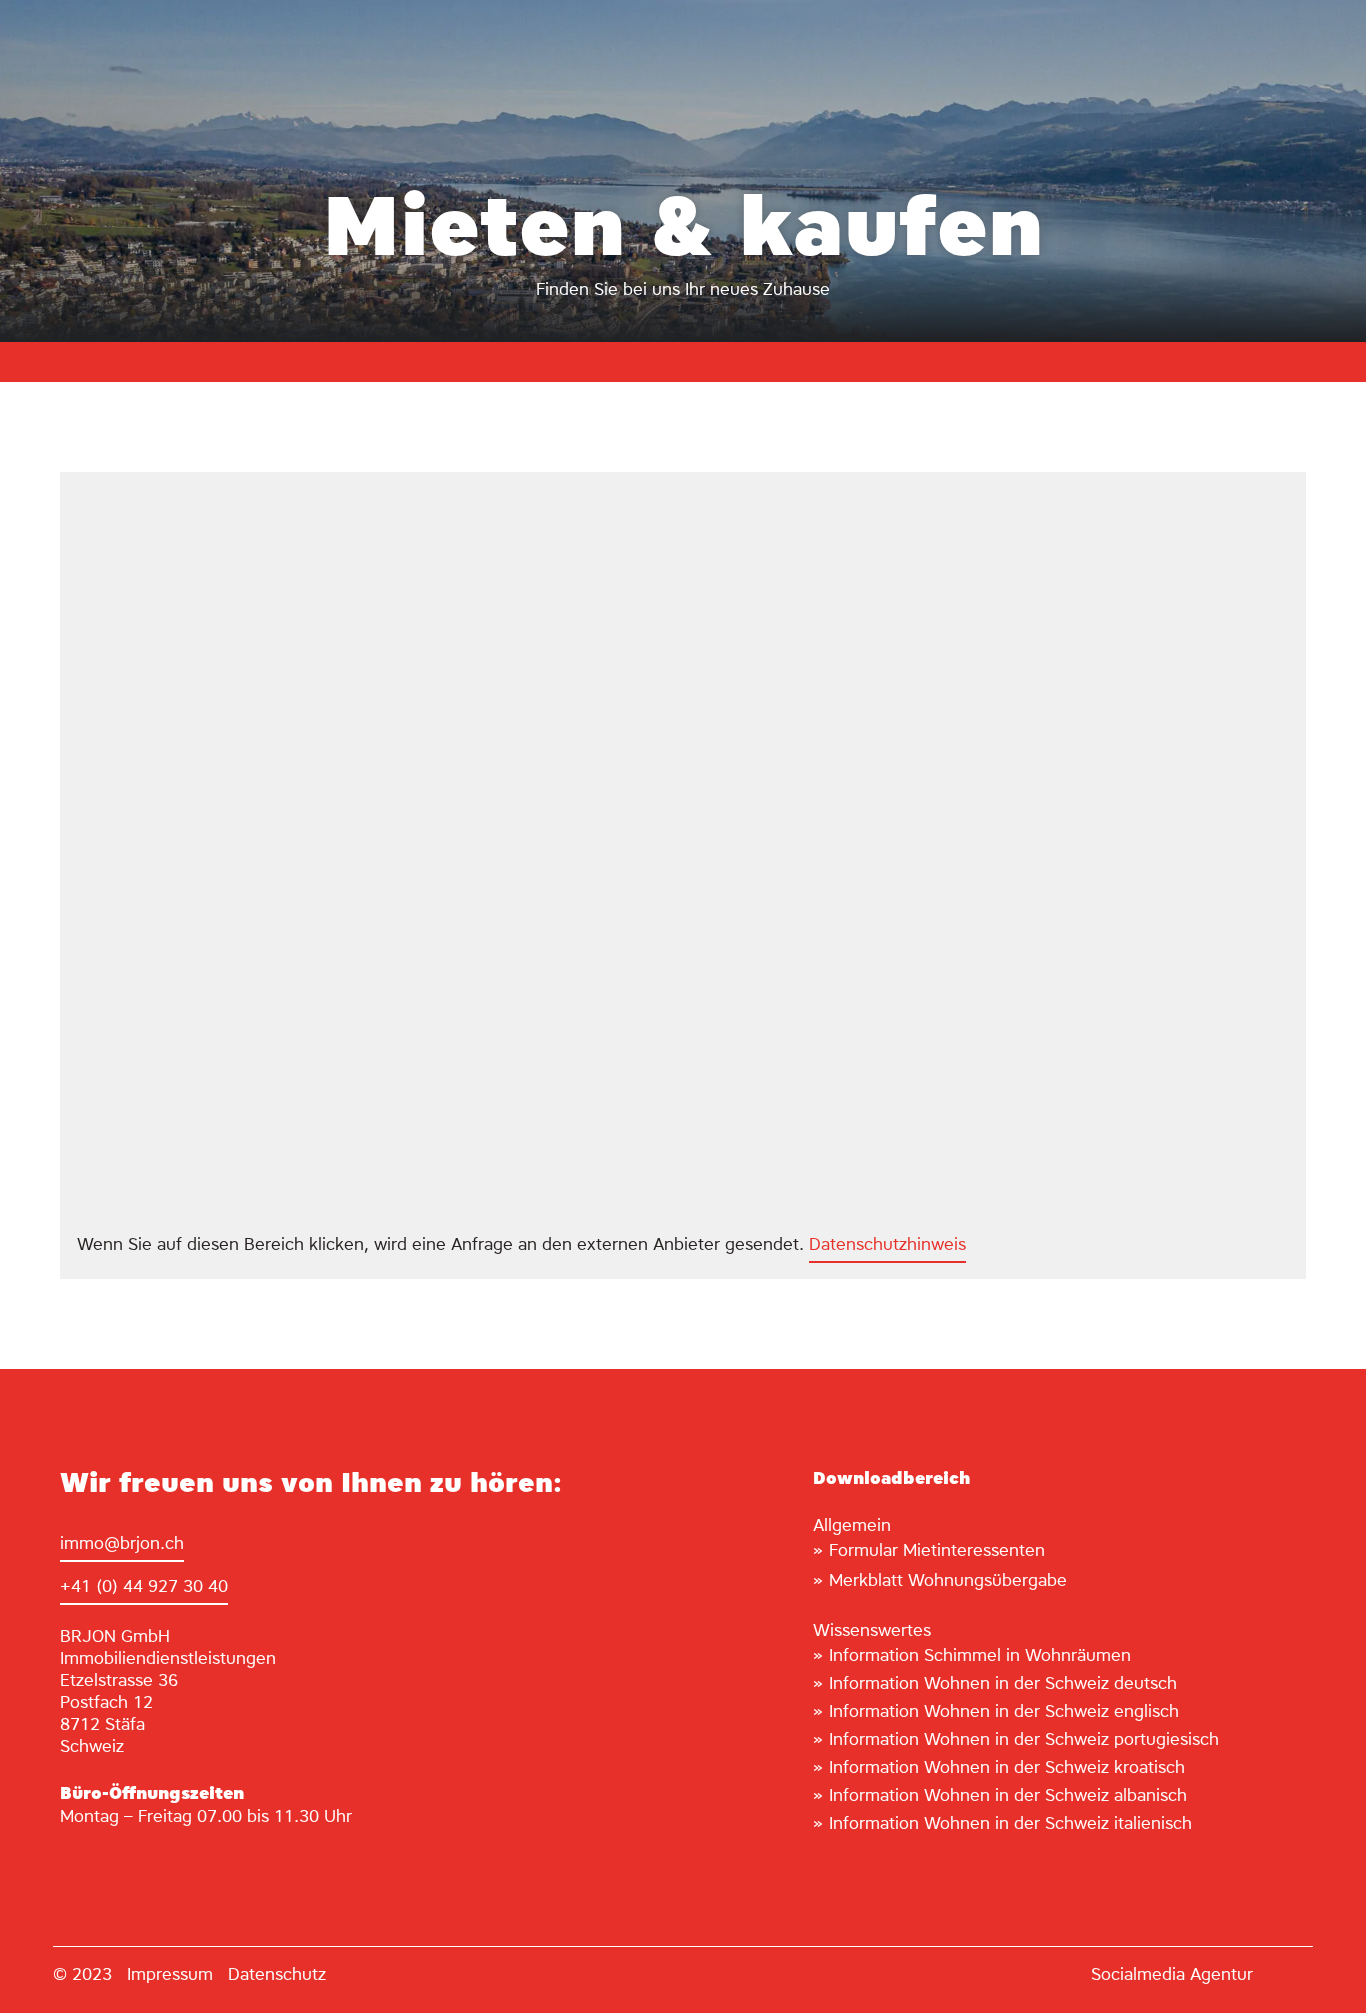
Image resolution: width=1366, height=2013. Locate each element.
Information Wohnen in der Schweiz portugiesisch (1024, 1740)
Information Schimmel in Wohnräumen (980, 1656)
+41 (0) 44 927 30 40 (144, 1587)
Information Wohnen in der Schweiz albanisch (1008, 1796)
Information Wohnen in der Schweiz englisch (1004, 1712)
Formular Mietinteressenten (937, 1551)
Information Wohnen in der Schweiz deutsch (1003, 1684)
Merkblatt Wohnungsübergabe (948, 1581)
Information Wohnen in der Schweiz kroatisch (1007, 1768)
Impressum (170, 1975)
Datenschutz (277, 1975)
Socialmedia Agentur (1172, 1975)
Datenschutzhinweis (887, 1245)
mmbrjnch (124, 1544)
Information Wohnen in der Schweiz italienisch (1010, 1824)
